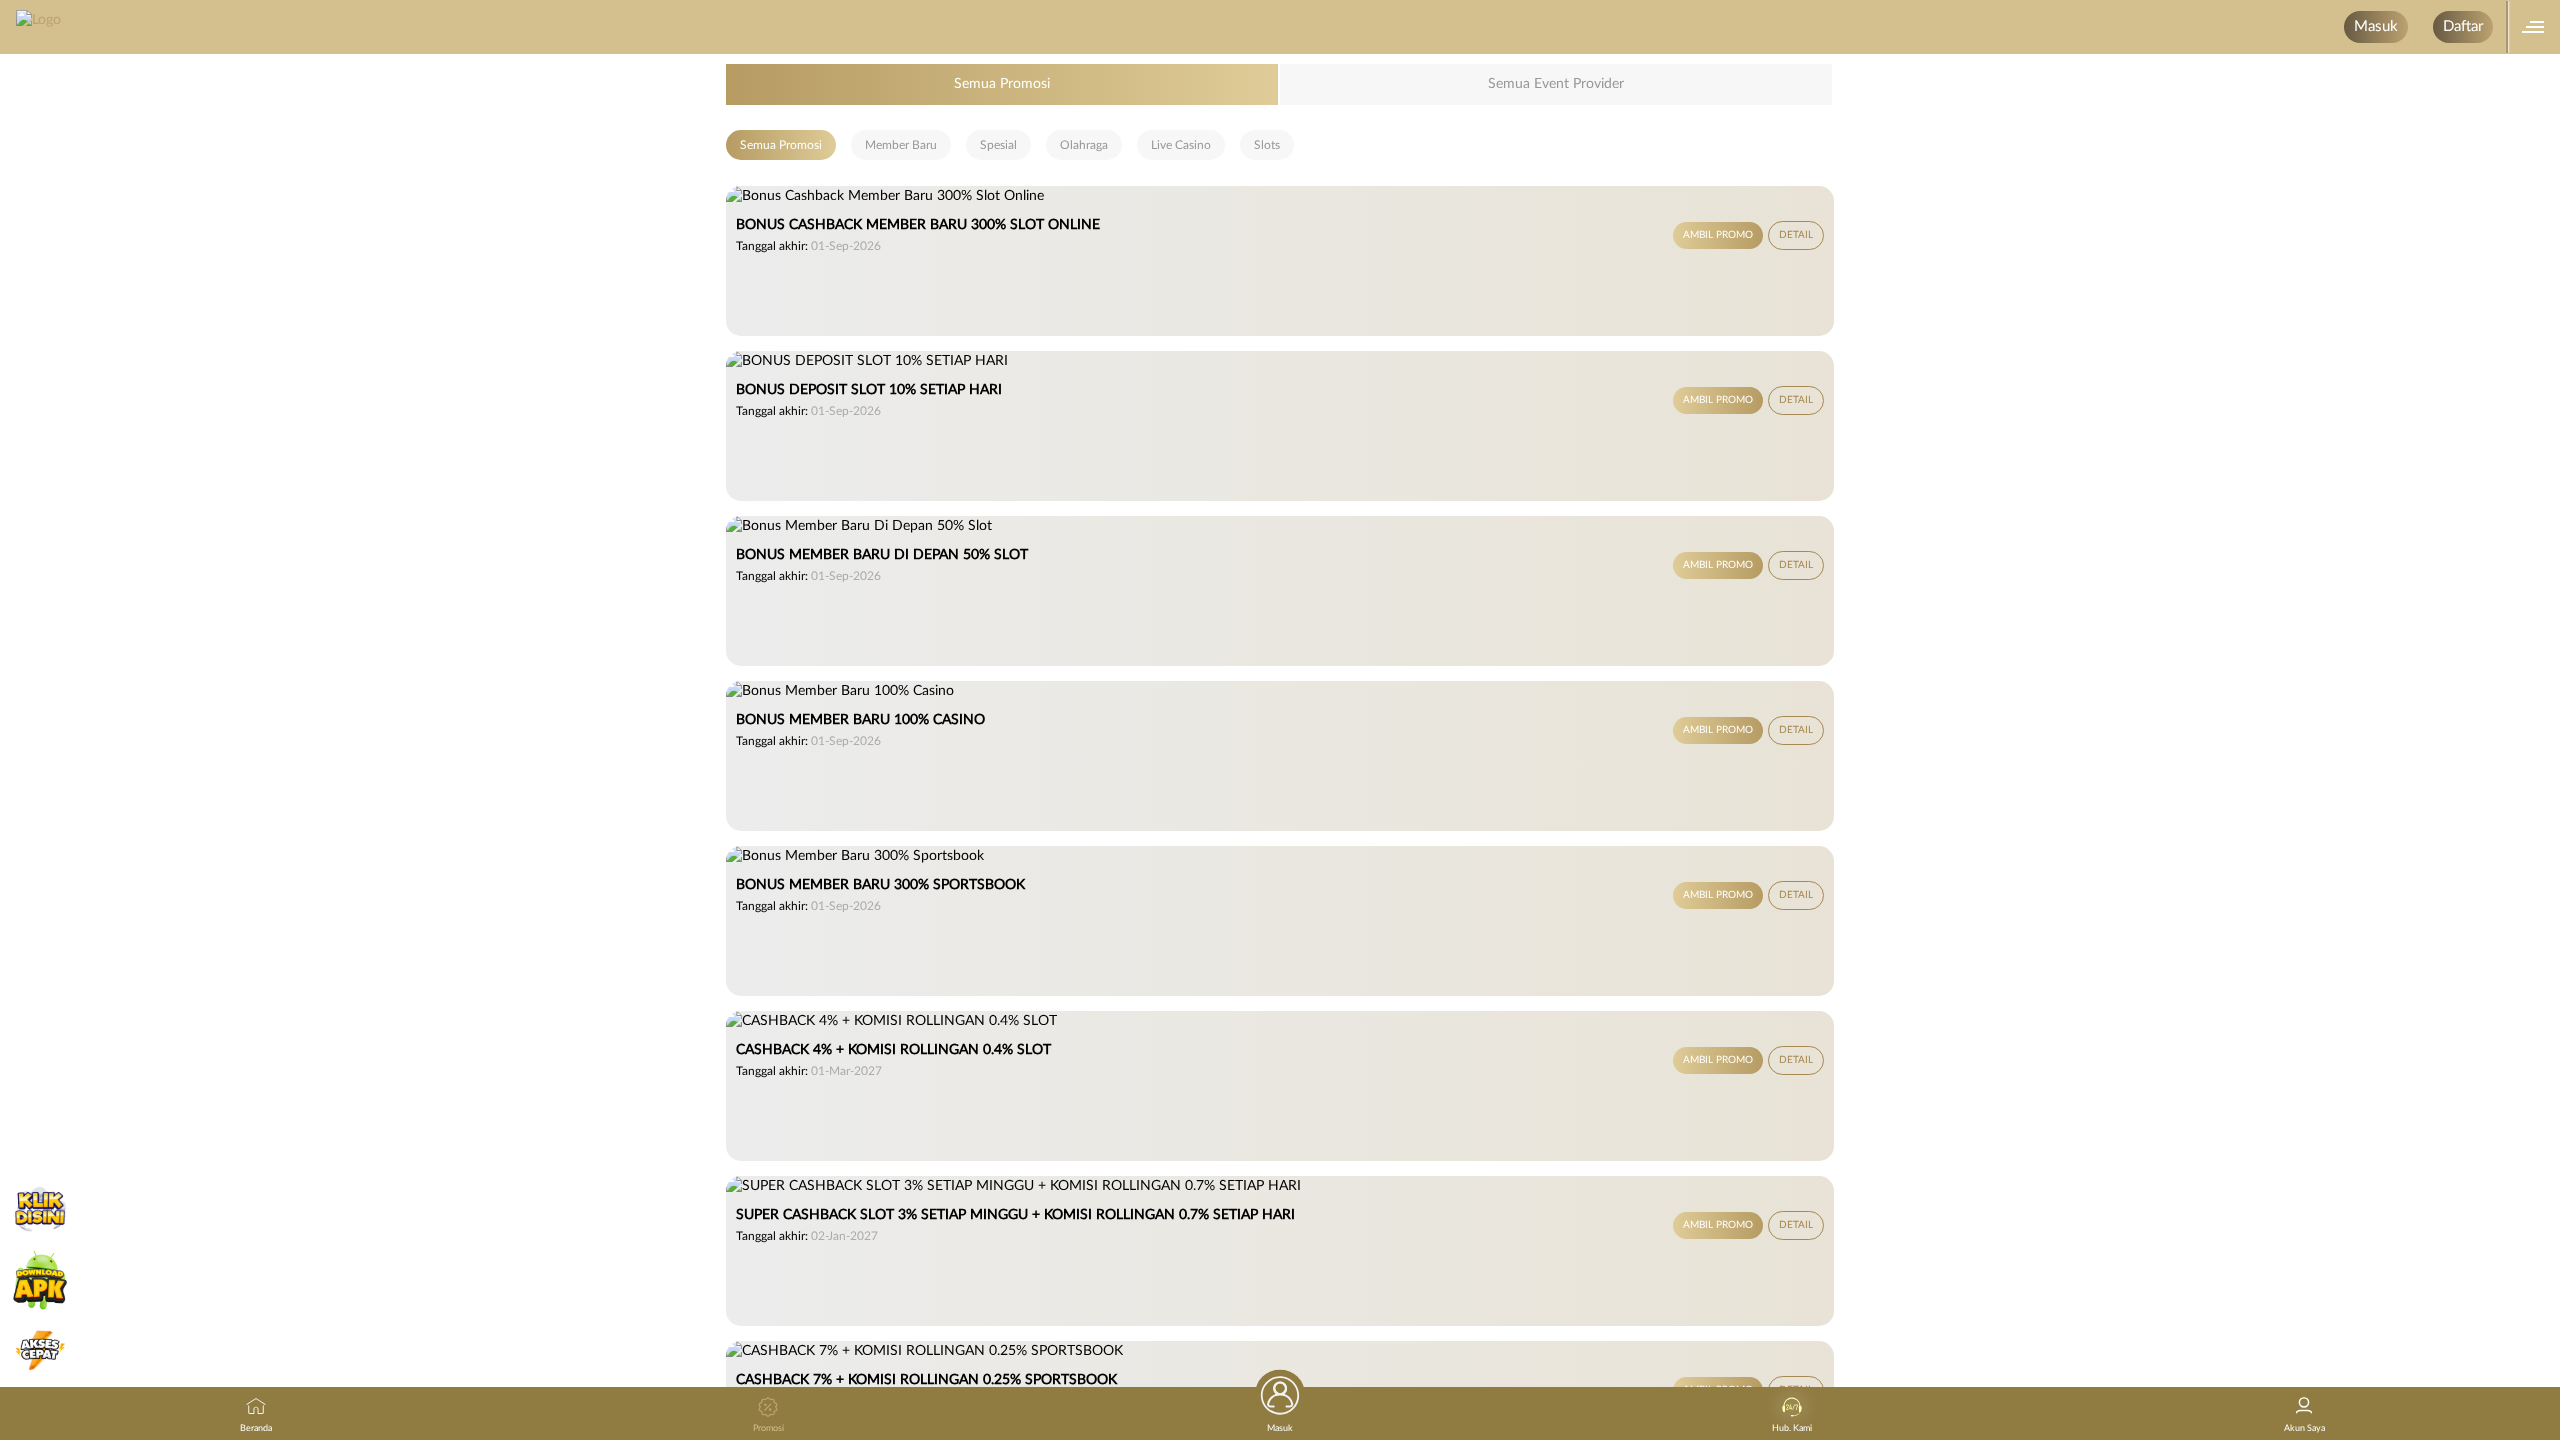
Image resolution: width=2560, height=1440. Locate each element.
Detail (1796, 235)
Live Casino (1181, 145)
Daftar (2463, 26)
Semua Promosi (1002, 84)
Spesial (998, 145)
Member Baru (901, 145)
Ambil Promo (1718, 235)
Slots (1267, 145)
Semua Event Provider (1556, 84)
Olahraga (1084, 145)
